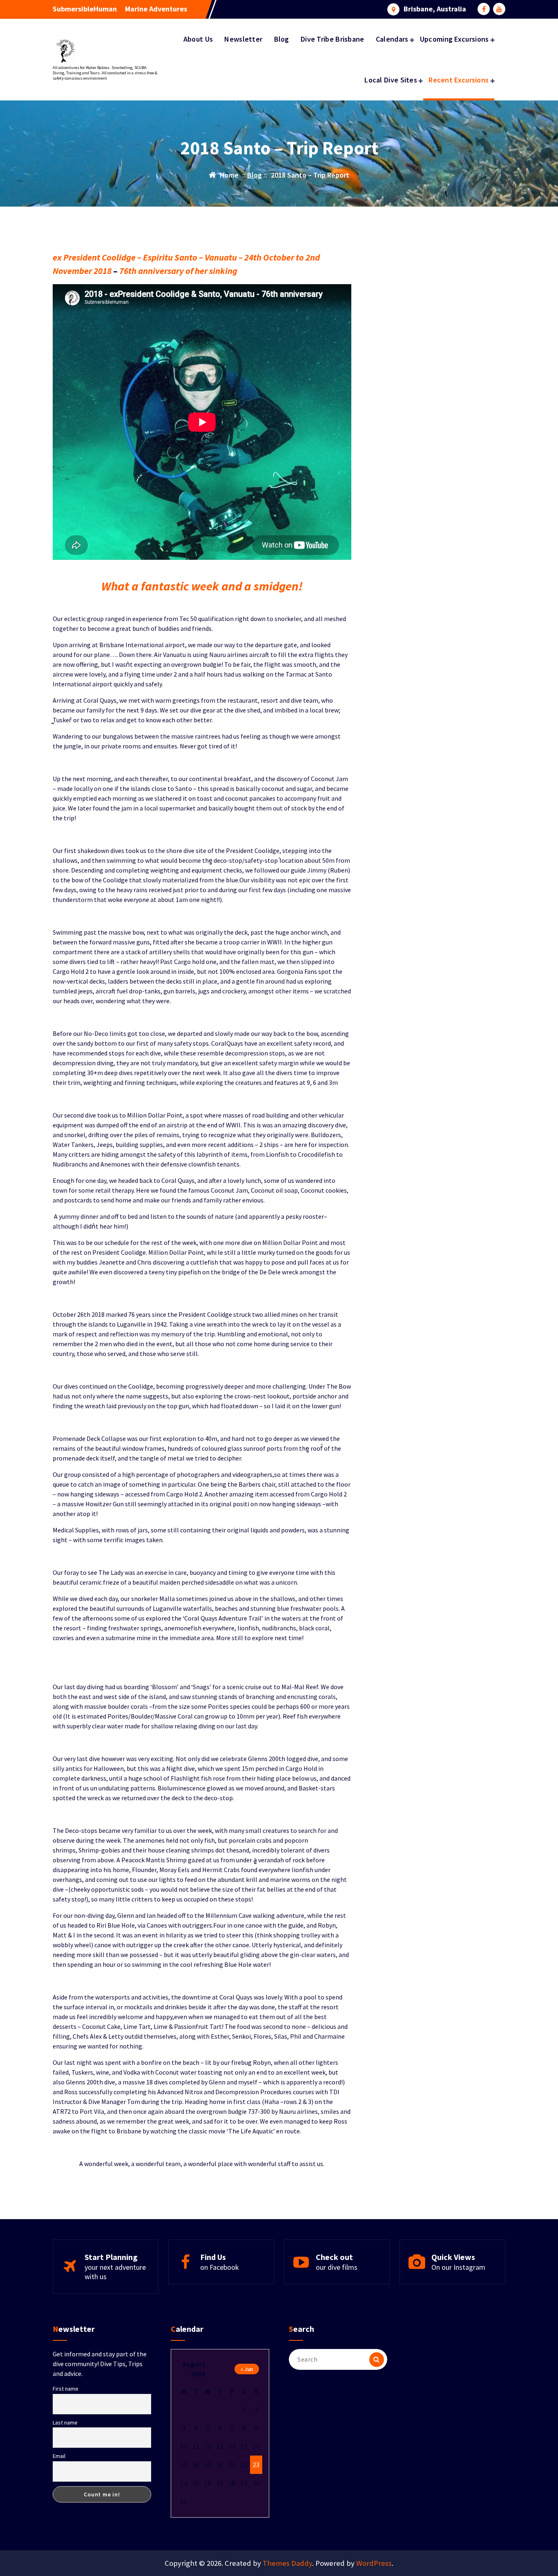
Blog (282, 39)
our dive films (337, 2267)
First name (66, 2389)
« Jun (247, 2369)
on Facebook (220, 2267)
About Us (198, 39)
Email (59, 2456)
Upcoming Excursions (454, 39)
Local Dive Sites (391, 80)
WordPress (374, 2563)
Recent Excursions (459, 80)
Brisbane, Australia (435, 9)
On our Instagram (458, 2267)
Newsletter (243, 39)
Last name (65, 2422)
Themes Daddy (287, 2563)
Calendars (392, 39)
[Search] (377, 2360)
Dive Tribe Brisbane (333, 39)
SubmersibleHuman (85, 9)
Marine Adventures (156, 9)
